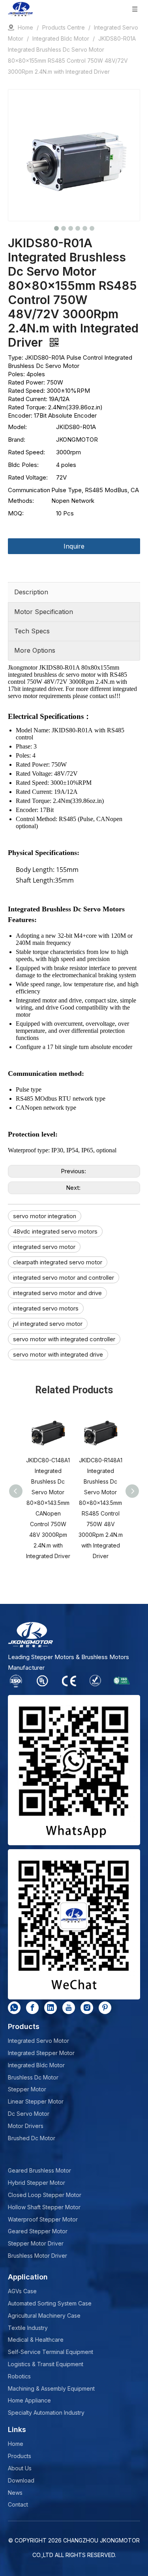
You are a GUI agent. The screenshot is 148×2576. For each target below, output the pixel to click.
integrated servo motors (46, 1308)
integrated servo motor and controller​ (64, 1278)
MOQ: (16, 513)
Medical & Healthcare (36, 2340)
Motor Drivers (26, 2126)
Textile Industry (28, 2328)
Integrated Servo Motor (38, 2041)
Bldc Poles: (23, 465)
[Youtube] (69, 2008)
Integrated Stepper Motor (41, 2053)
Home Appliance (29, 2400)
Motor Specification (44, 612)
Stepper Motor (27, 2089)
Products (20, 2456)
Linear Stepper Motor (36, 2101)
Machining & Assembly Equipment (51, 2388)
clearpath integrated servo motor (58, 1262)
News (15, 2493)
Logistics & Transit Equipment (46, 2364)
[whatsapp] (14, 2008)
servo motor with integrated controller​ (64, 1339)
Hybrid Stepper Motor (37, 2183)
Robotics (19, 2376)
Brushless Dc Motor (33, 2077)
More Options (35, 650)
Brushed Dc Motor (32, 2138)
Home (16, 2444)
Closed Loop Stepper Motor (45, 2195)
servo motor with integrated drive (58, 1354)
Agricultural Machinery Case (44, 2316)
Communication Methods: (29, 495)
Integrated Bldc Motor (36, 2065)
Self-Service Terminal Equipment (51, 2352)
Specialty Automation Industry (46, 2413)
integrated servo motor (44, 1247)
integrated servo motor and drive (57, 1293)
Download (21, 2480)
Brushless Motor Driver (37, 2256)
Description (31, 592)
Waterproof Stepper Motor (43, 2219)
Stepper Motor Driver (36, 2243)
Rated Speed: (26, 452)
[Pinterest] (105, 2008)
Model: (17, 427)
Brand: (17, 440)
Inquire (74, 546)
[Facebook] (32, 2008)
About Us (20, 2468)
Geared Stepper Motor (38, 2231)
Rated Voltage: (28, 477)
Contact (18, 2504)
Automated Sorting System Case (50, 2303)
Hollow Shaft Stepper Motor (44, 2207)
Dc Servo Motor (29, 2114)
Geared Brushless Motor (39, 2170)
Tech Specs (32, 631)
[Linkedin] (51, 2008)
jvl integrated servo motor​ (48, 1324)
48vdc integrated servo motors (55, 1231)
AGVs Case (22, 2291)
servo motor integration (45, 1216)
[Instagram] (87, 2008)
